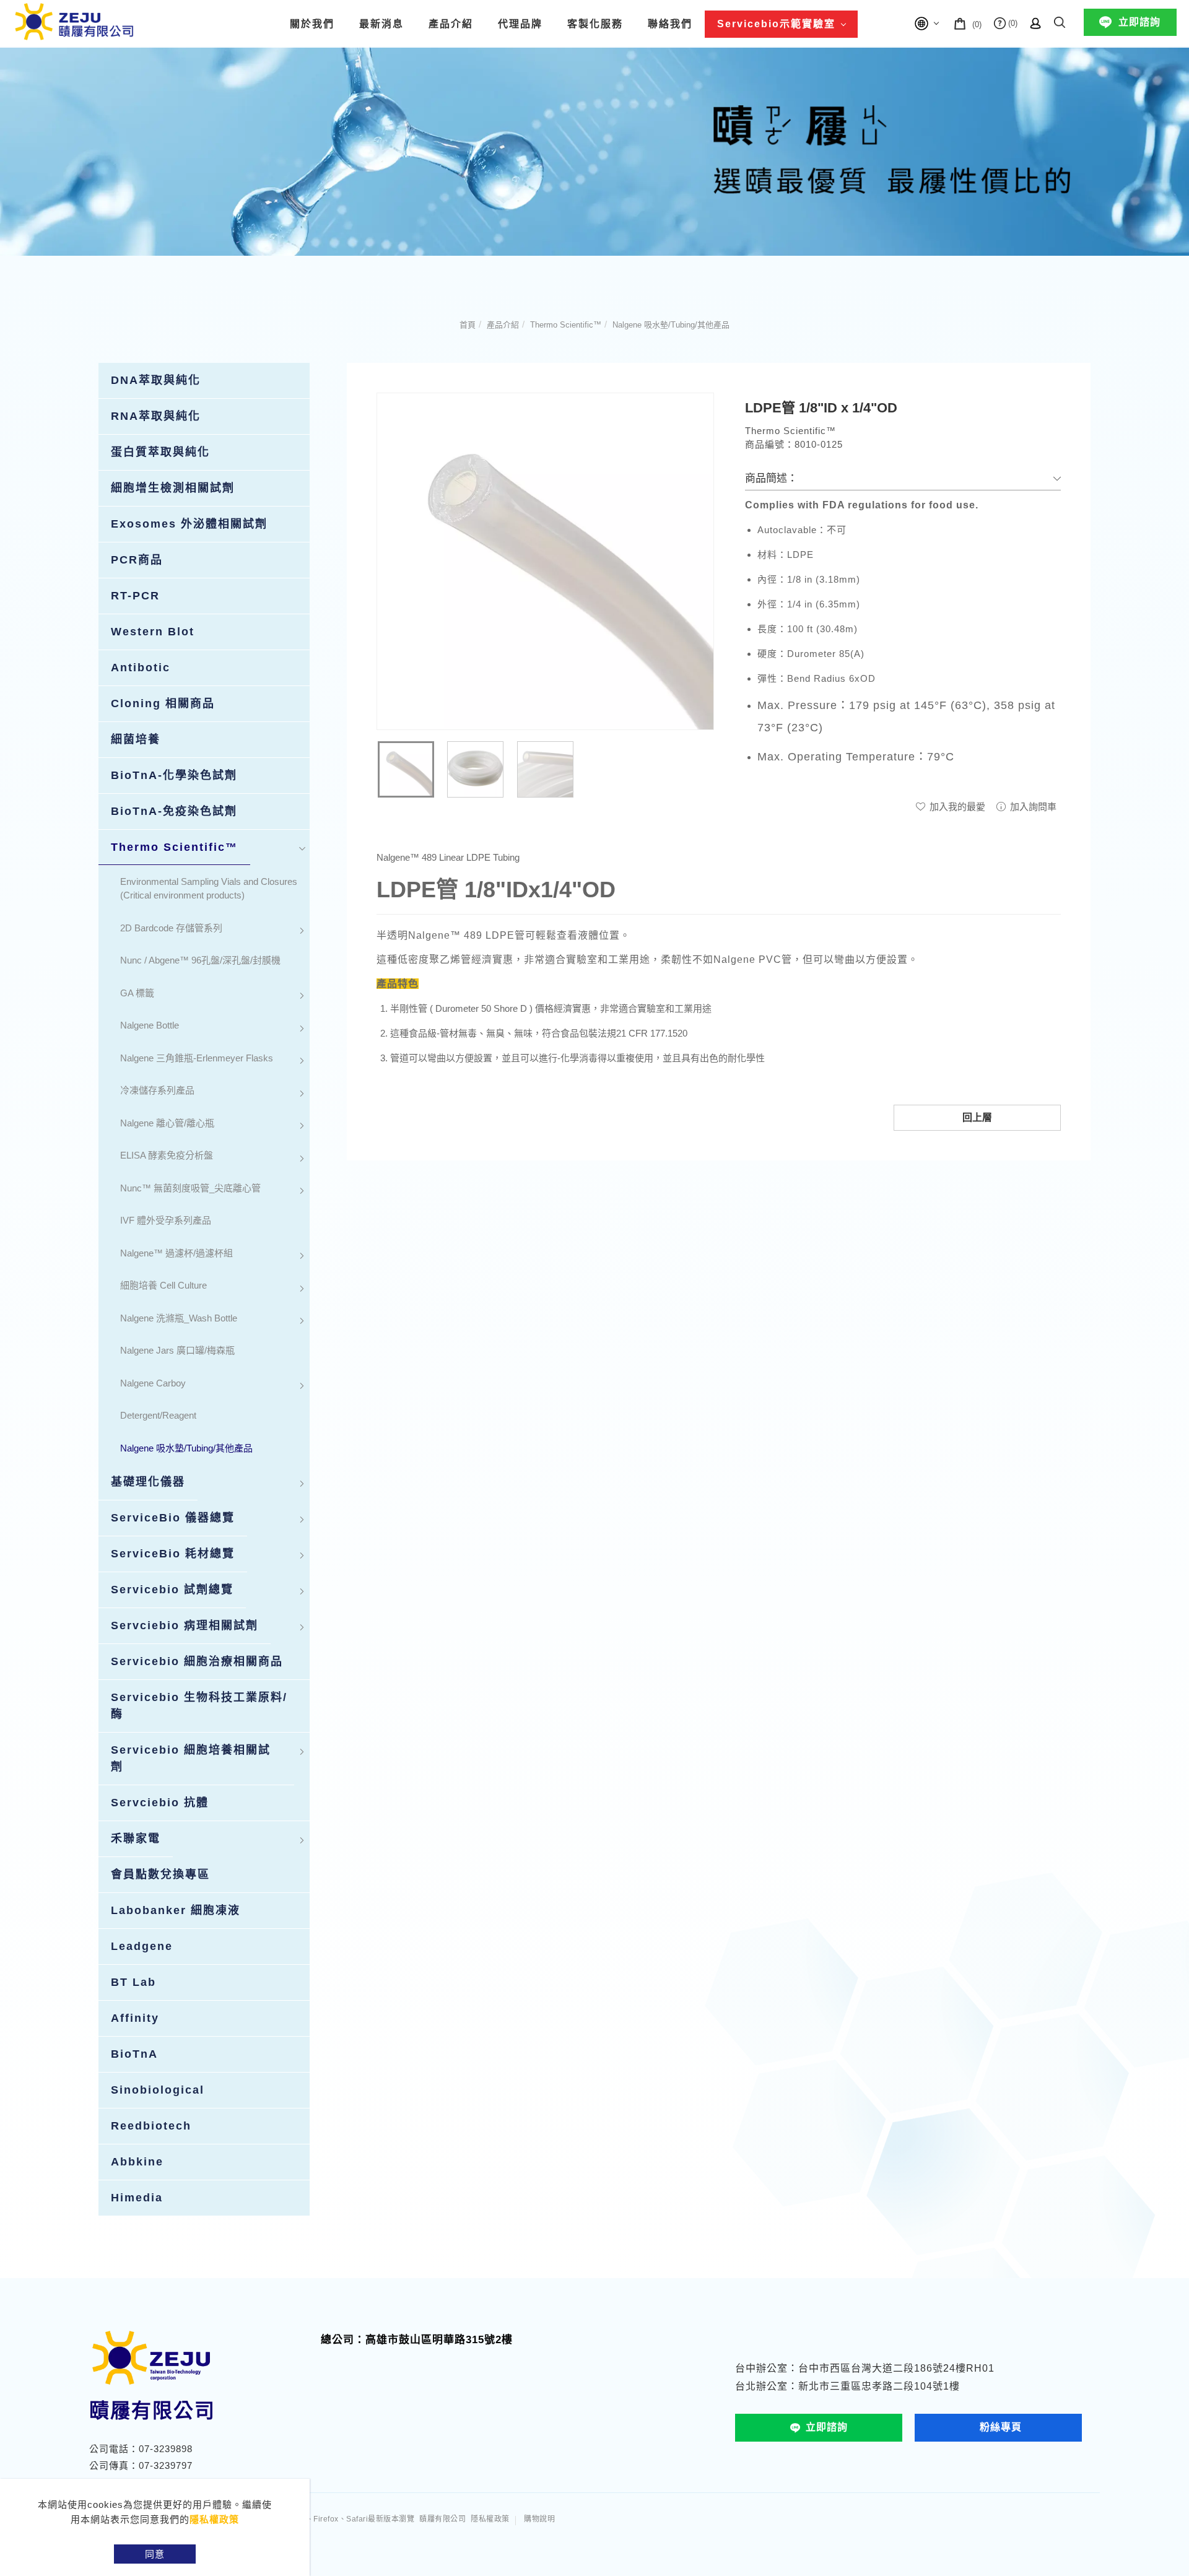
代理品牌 (520, 24)
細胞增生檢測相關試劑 (173, 488)
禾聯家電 (136, 1838)
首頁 (468, 325)
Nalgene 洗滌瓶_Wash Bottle (179, 1318)
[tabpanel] (594, 151)
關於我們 (312, 24)
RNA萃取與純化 (156, 416)
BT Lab (133, 1982)
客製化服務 (595, 24)
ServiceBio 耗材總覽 (173, 1554)
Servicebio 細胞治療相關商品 (197, 1661)
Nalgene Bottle (150, 1025)
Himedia (137, 2198)
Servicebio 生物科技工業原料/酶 (199, 1706)
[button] (1060, 20)
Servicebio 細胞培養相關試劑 (191, 1758)
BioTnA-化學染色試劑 (174, 775)
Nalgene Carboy (153, 1383)
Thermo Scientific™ (566, 325)
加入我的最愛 (956, 807)
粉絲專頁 (1001, 2427)
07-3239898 (166, 2449)
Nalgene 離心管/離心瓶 (167, 1123)
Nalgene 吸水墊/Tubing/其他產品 (671, 325)
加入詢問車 (1032, 807)
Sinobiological (158, 2090)
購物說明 (539, 2519)
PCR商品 (137, 560)
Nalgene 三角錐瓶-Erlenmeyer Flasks (197, 1058)
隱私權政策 (214, 2519)
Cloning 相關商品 (163, 703)
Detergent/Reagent (158, 1415)
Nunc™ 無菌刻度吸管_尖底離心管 (190, 1188)
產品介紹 (451, 24)
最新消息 (381, 24)
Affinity (135, 2018)
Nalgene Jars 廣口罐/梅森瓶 (177, 1350)
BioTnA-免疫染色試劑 (174, 811)
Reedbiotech (151, 2126)
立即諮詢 (1139, 22)
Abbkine (137, 2162)
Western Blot (153, 632)
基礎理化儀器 (148, 1482)
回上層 (977, 1117)
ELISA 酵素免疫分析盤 (167, 1155)
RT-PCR (135, 596)
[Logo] (74, 21)
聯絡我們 (670, 24)
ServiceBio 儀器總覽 (173, 1518)
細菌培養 (136, 739)
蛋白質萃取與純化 (160, 452)
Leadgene (142, 1946)
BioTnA (134, 2054)
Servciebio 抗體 (160, 1803)
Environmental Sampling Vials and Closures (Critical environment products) (209, 889)
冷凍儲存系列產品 (157, 1090)
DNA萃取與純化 (156, 380)
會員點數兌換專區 (160, 1874)
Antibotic (141, 668)
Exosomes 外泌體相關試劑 (189, 524)
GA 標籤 (137, 993)
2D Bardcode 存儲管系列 (171, 928)
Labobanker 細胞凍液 (176, 1910)
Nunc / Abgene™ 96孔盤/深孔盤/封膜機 (200, 960)
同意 (155, 2554)
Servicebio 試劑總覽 (172, 1590)
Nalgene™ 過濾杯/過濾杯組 (176, 1253)
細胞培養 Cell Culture (163, 1285)
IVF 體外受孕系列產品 (166, 1220)
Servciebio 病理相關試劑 (185, 1625)
